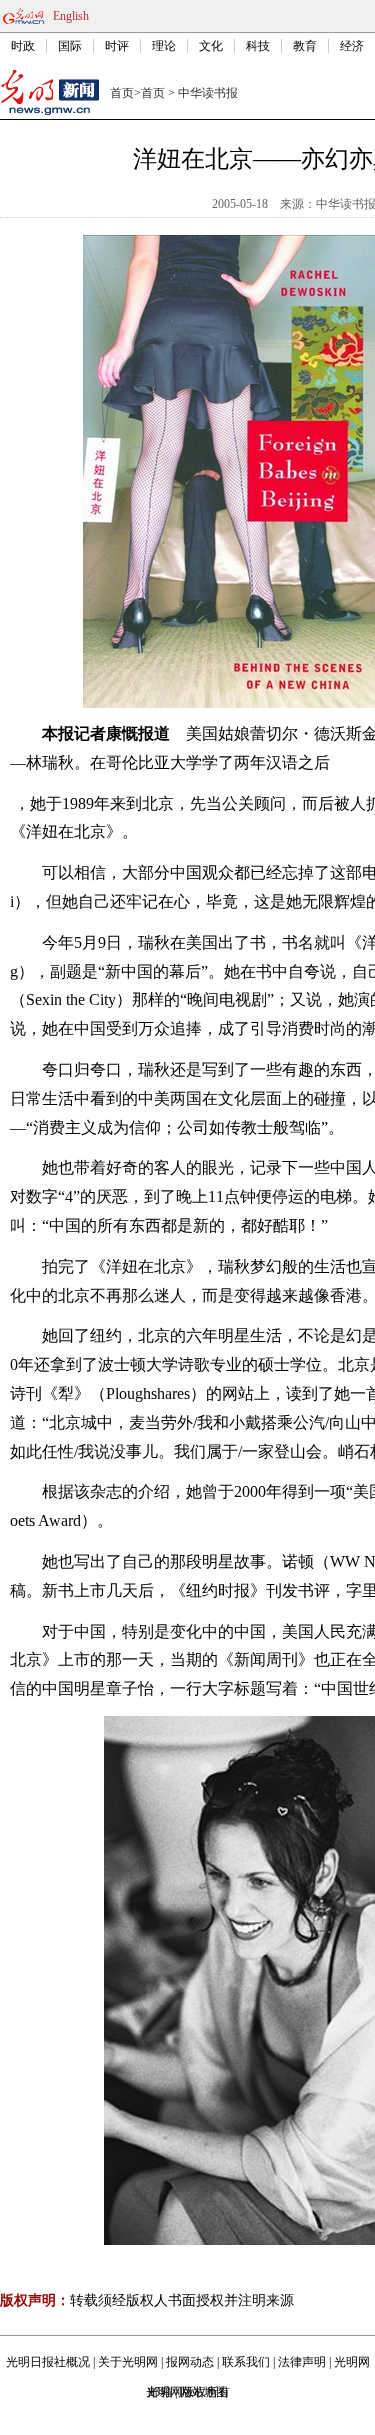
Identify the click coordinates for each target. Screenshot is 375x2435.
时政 (23, 46)
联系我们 (246, 2362)
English (71, 16)
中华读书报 (208, 93)
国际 (70, 46)
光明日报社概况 (48, 2362)
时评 (117, 46)
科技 (258, 46)
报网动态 (190, 2362)
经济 (352, 46)
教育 (305, 46)
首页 (122, 93)
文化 (211, 46)
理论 (164, 46)
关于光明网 (128, 2362)
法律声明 (302, 2362)
